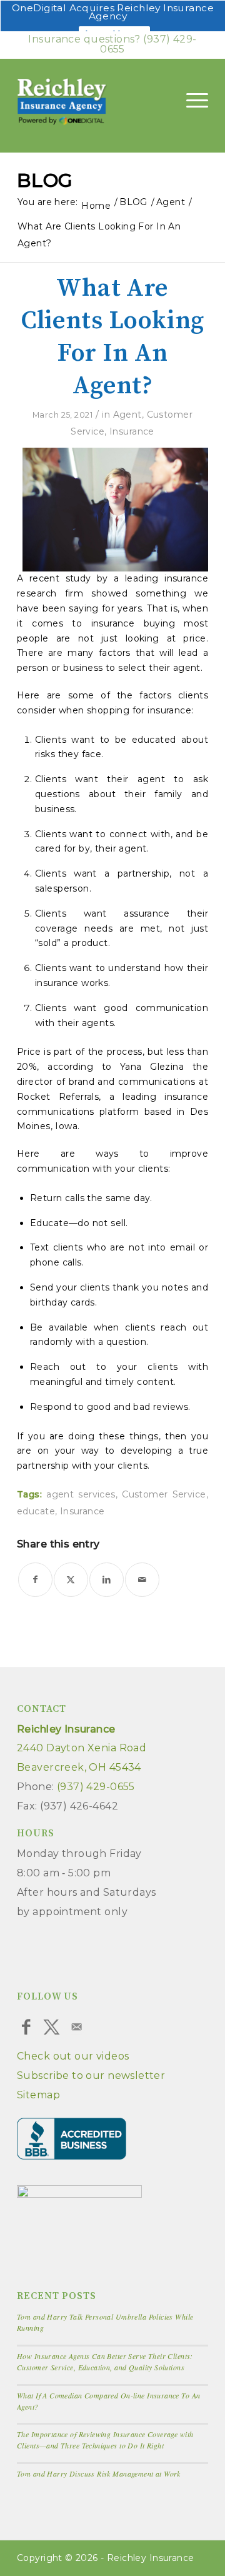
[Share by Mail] (142, 1580)
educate (36, 1511)
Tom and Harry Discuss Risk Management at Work (99, 2473)
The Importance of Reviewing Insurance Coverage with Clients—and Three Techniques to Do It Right (105, 2440)
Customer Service (164, 1494)
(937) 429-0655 (148, 44)
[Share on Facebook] (35, 1580)
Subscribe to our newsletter (91, 2075)
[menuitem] (191, 100)
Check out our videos (73, 2056)
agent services (81, 1494)
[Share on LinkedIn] (107, 1580)
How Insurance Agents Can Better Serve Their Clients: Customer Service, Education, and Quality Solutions (105, 2362)
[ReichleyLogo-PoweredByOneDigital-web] (84, 103)
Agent (127, 415)
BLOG (45, 180)
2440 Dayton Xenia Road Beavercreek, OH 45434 (82, 1748)
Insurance (132, 431)
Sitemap (38, 2095)
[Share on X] (71, 1580)
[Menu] (191, 100)
